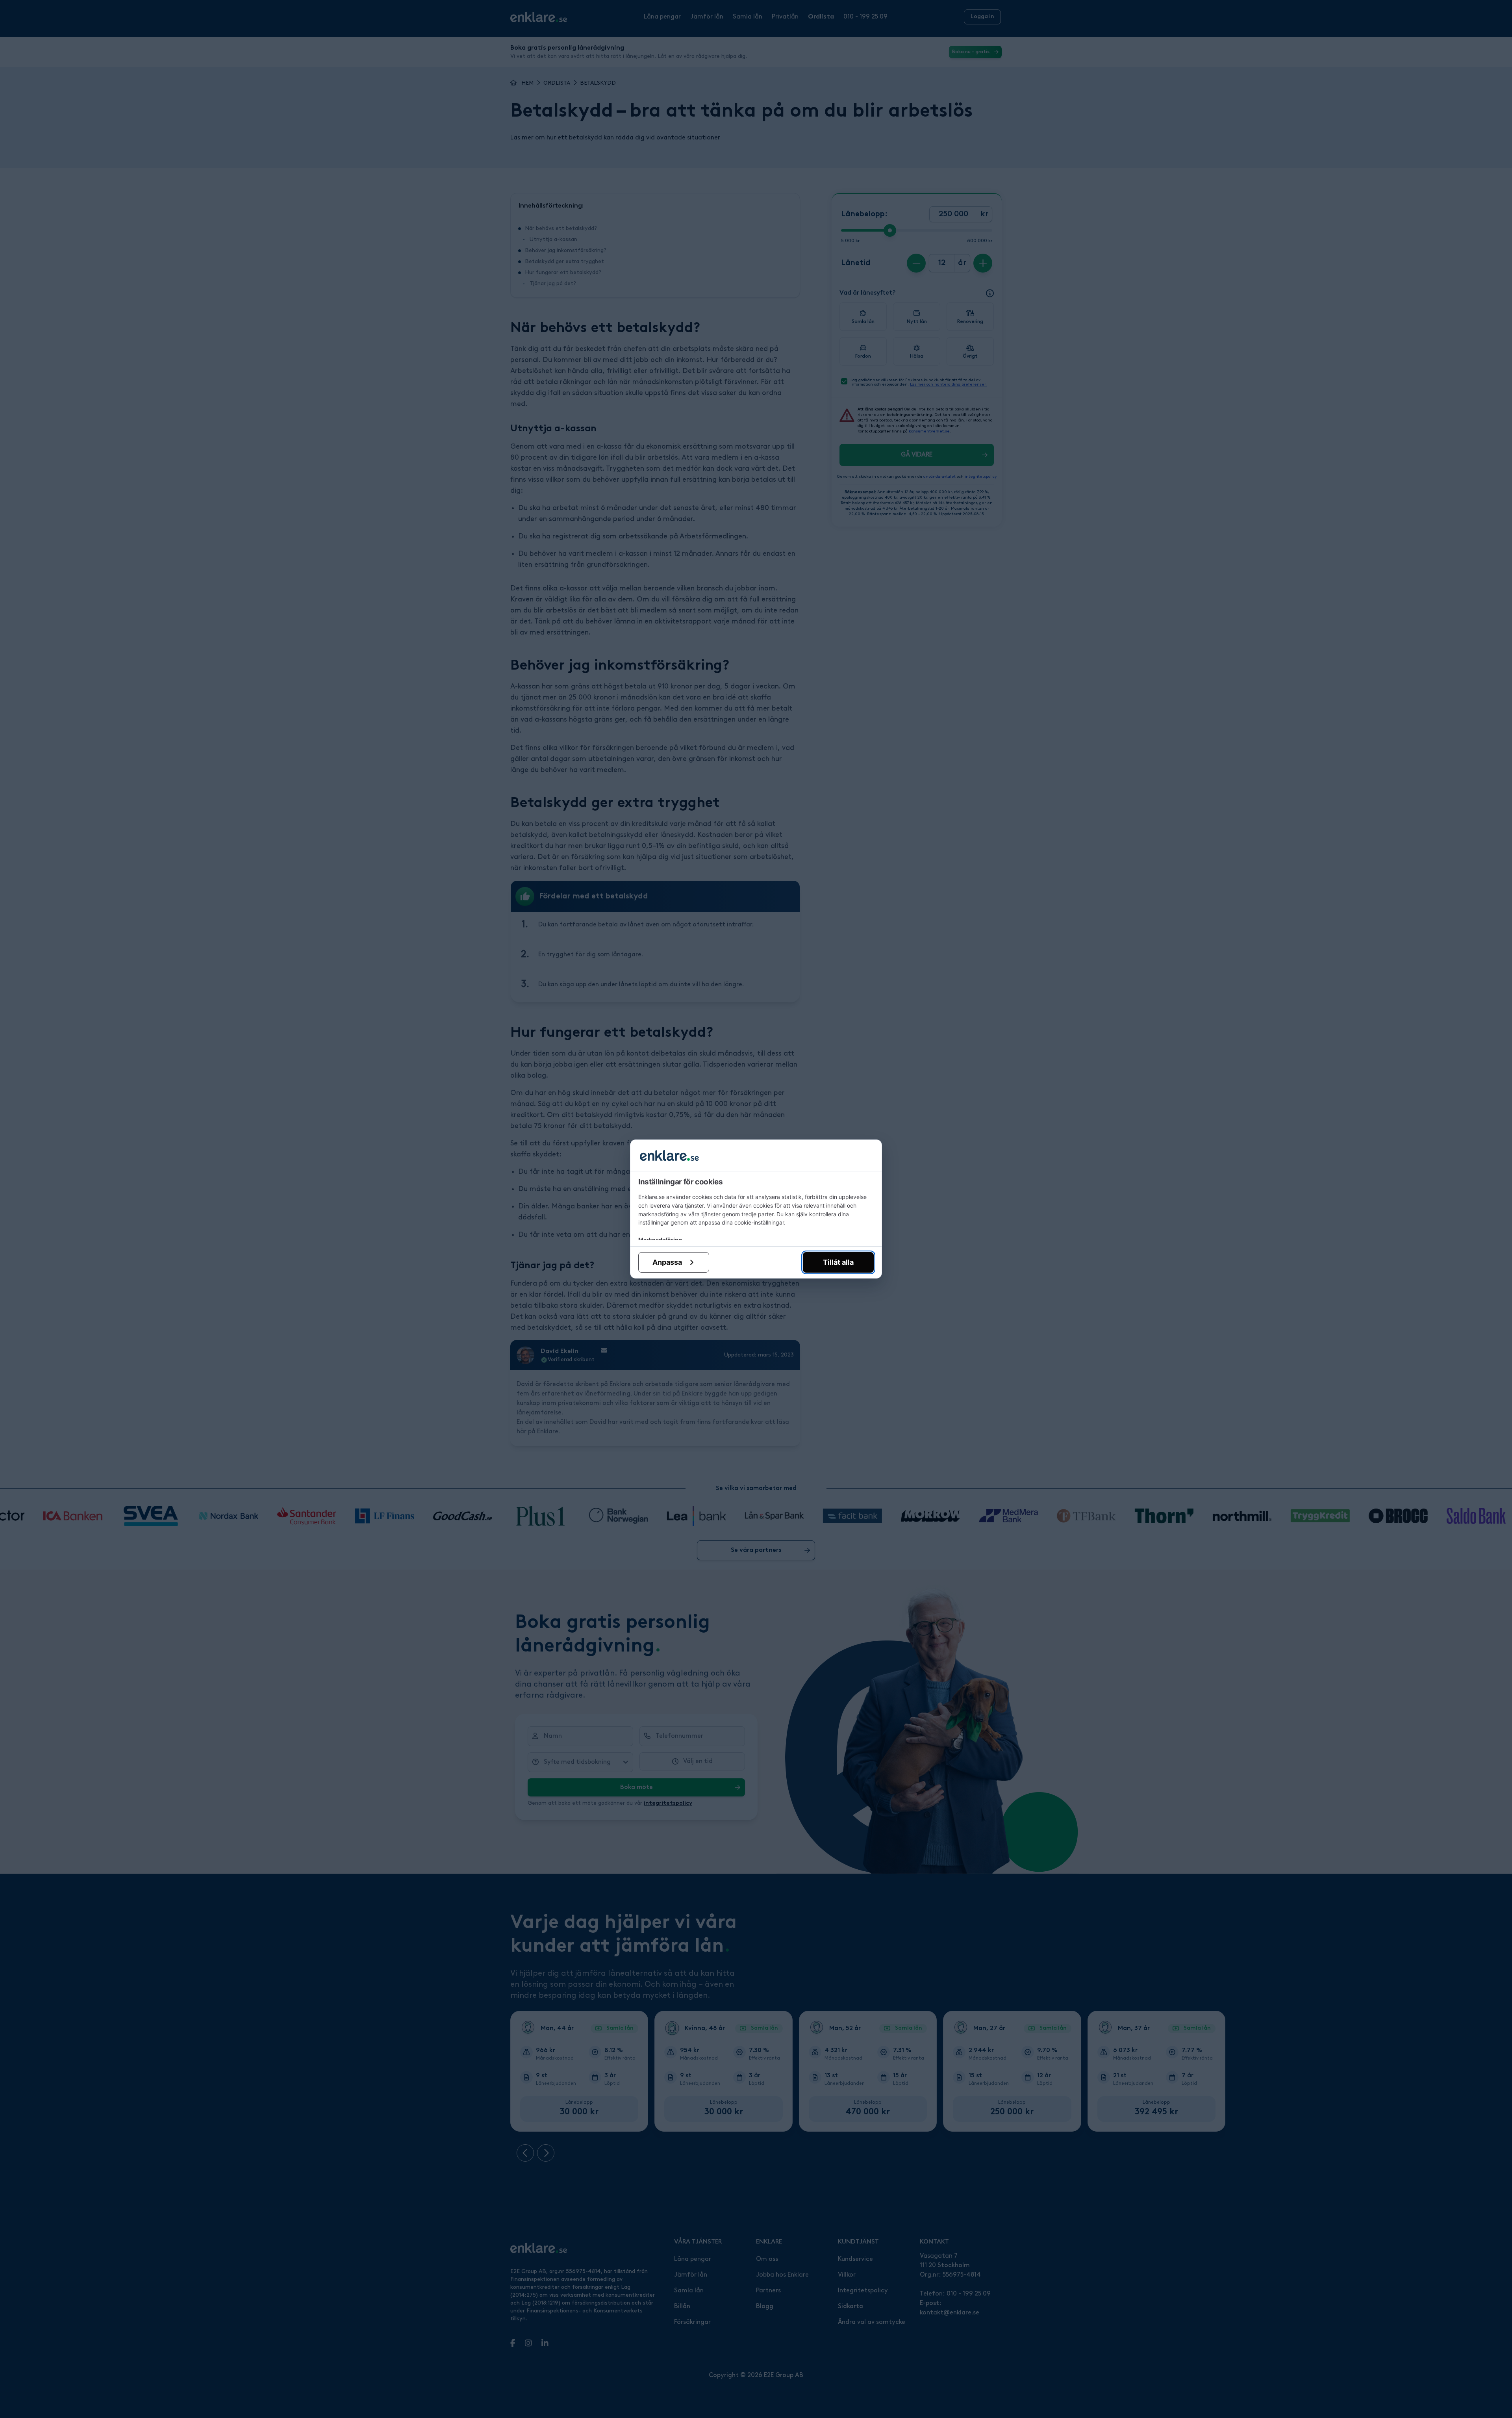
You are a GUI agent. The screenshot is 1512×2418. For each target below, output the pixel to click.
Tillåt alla (838, 1262)
